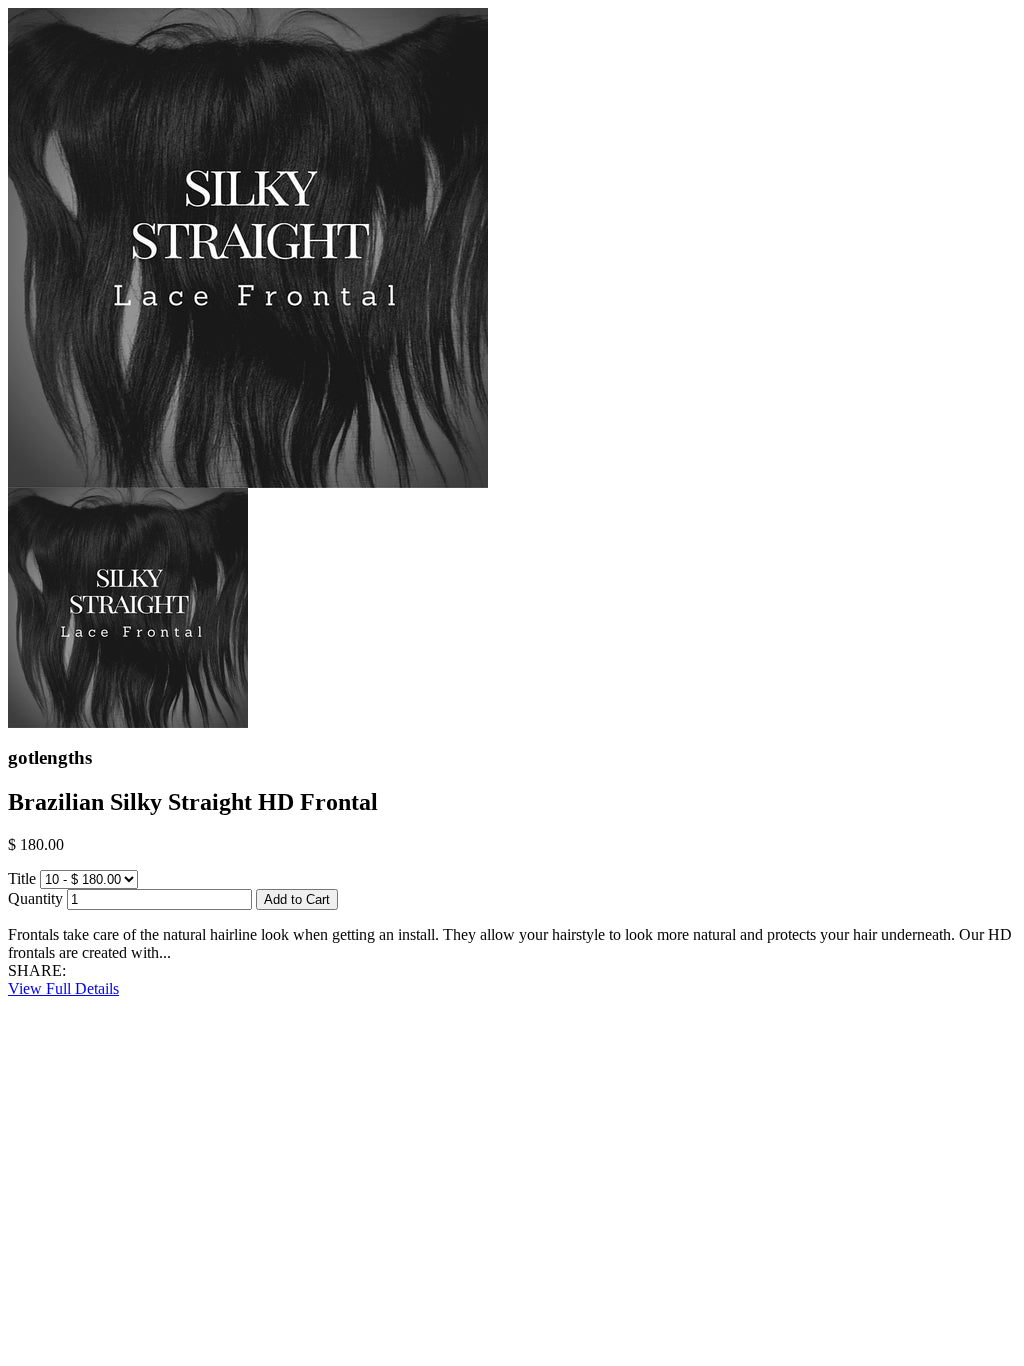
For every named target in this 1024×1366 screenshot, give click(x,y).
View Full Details (63, 988)
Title (22, 878)
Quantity (35, 898)
